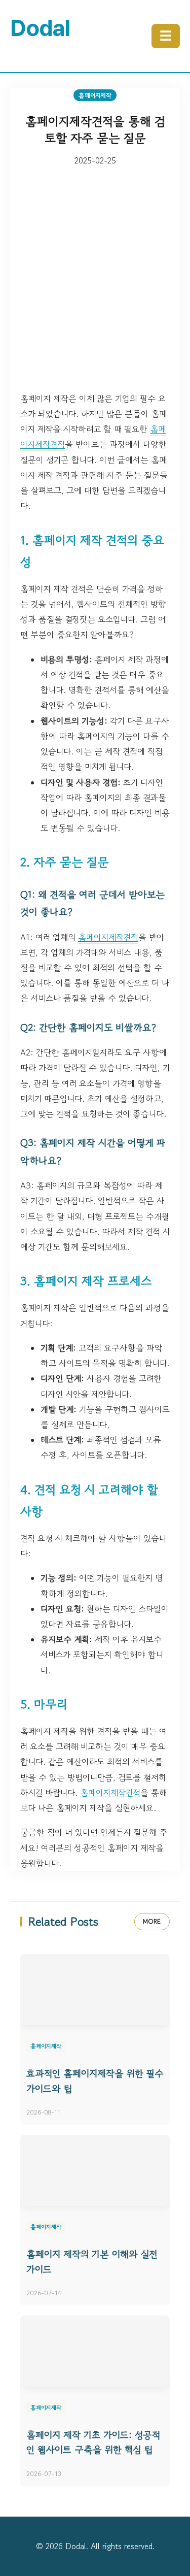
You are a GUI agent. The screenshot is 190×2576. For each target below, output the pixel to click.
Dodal (40, 28)
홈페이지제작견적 (108, 937)
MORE (152, 1921)
